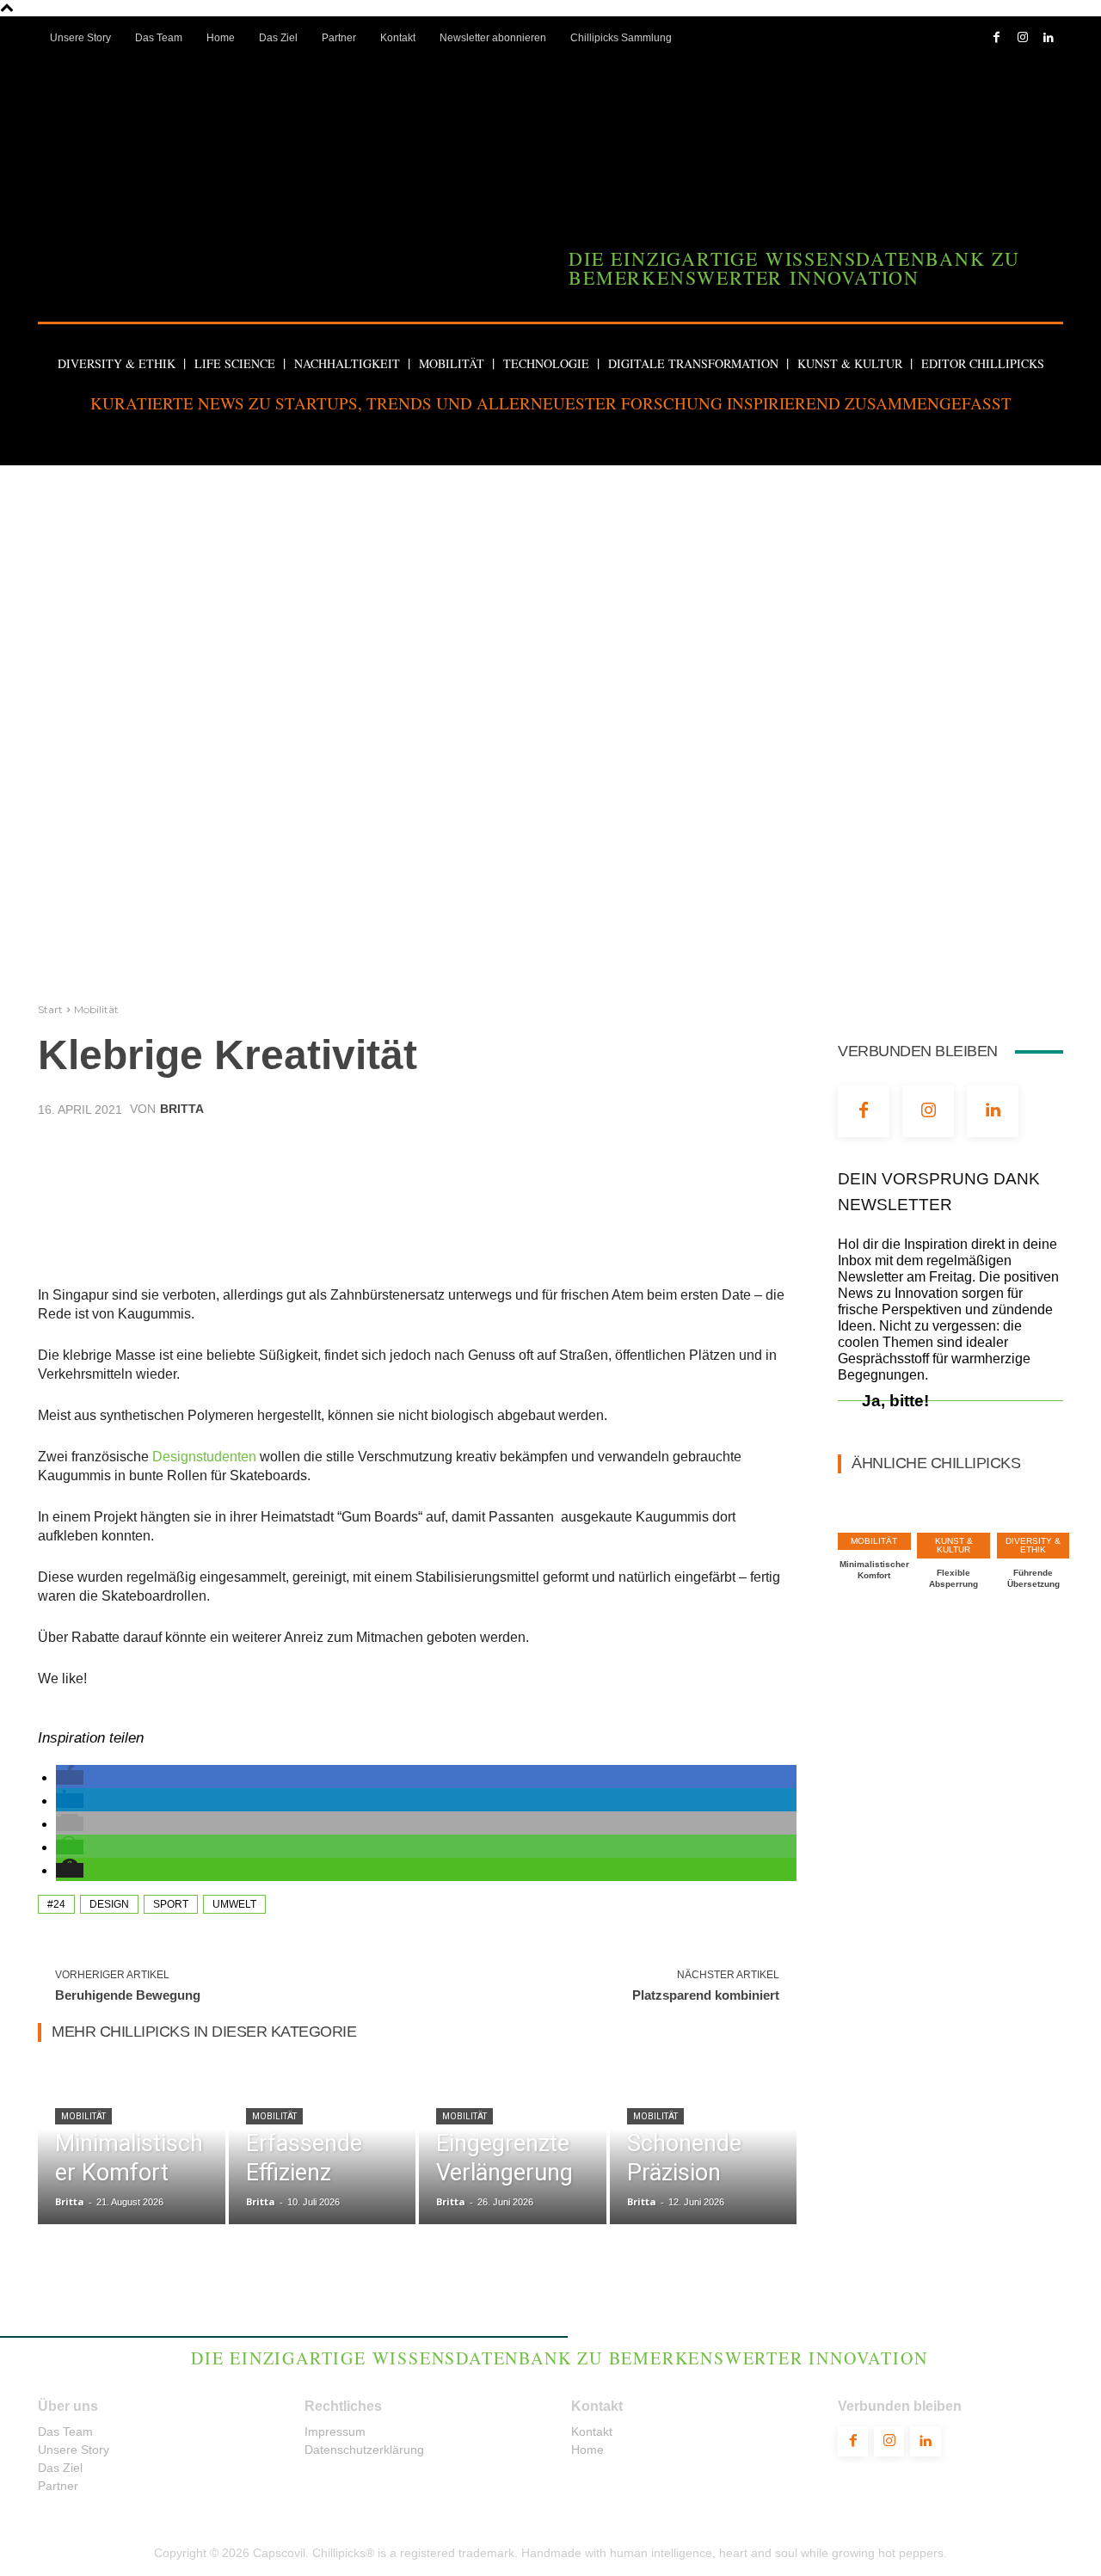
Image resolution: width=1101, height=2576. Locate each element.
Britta (182, 1109)
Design (109, 1904)
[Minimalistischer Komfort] (132, 2145)
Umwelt (234, 1904)
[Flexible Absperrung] (953, 1520)
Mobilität (96, 1009)
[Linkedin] (1048, 38)
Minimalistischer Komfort (874, 1570)
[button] (550, 433)
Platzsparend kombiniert (706, 1995)
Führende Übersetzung (1033, 1578)
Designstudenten (206, 1457)
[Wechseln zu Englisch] (739, 73)
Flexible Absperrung (953, 1578)
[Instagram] (1022, 38)
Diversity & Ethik (1033, 1545)
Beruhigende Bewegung (128, 1995)
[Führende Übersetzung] (1033, 1520)
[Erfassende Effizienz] (323, 2145)
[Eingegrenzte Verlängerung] (513, 2145)
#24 (56, 1904)
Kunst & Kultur (954, 1545)
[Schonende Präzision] (704, 2145)
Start (50, 1009)
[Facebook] (996, 38)
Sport (171, 1904)
